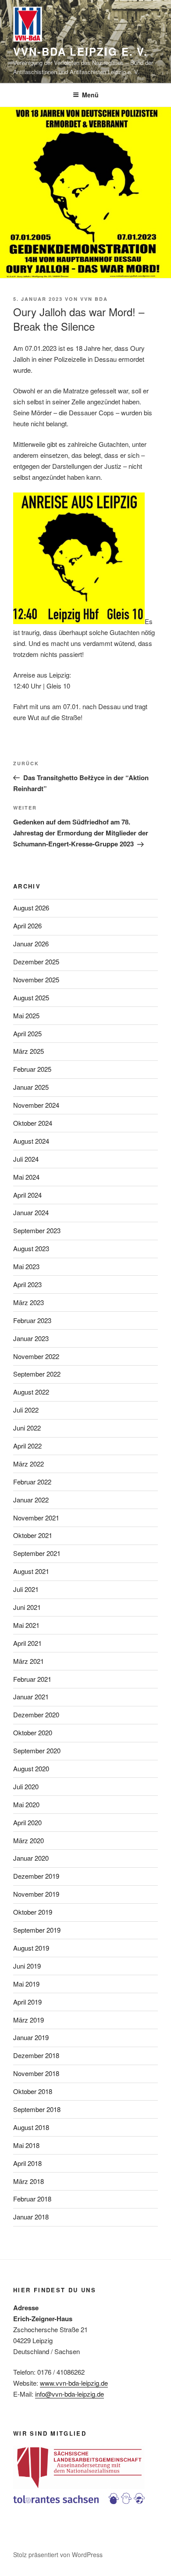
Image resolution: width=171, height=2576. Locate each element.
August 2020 (31, 1768)
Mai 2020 (26, 1804)
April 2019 (27, 2002)
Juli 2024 (26, 1159)
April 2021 (27, 1643)
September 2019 (37, 1930)
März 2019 (28, 2020)
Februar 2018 (32, 2199)
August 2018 (31, 2127)
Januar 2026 (31, 944)
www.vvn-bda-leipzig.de (74, 2383)
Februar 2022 (32, 1482)
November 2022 (36, 1356)
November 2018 (36, 2073)
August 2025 (31, 997)
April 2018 (27, 2163)
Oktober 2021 (33, 1535)
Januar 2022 (31, 1500)
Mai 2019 (26, 1984)
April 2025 (27, 1033)
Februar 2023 (32, 1320)
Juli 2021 (26, 1589)
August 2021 (31, 1571)
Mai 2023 (26, 1266)
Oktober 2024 (33, 1123)
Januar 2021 (31, 1697)
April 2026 (27, 926)
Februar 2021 (32, 1679)
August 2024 (31, 1141)
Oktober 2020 (33, 1732)
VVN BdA (94, 299)
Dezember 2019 (36, 1876)
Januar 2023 (31, 1338)
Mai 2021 (26, 1625)
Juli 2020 (26, 1786)
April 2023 (27, 1284)
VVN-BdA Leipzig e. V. (80, 51)
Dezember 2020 (36, 1714)
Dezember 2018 (36, 2055)
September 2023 (37, 1230)
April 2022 (27, 1446)
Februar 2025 (32, 1069)
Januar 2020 (31, 1858)
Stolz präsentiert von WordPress (58, 2555)
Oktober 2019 (33, 1912)
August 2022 (31, 1392)
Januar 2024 (31, 1212)
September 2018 (37, 2109)
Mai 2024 (26, 1177)
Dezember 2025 (36, 962)
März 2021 (28, 1661)
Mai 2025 (26, 1015)
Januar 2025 (31, 1087)
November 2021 (36, 1518)
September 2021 (37, 1553)
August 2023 (31, 1248)
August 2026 (31, 908)
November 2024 (36, 1105)
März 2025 (28, 1051)
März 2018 (28, 2181)
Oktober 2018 (33, 2091)
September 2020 (37, 1750)
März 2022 (28, 1464)
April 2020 (27, 1822)
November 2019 (36, 1894)
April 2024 (27, 1195)
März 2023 (28, 1302)
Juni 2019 (27, 1966)
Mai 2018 (26, 2145)
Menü (90, 95)
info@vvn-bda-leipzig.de (69, 2394)
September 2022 (37, 1374)
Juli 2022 (26, 1410)
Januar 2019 (31, 2037)
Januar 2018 (31, 2217)
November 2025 (36, 979)
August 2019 (31, 1948)
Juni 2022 (27, 1428)
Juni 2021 (27, 1607)
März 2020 (28, 1840)
